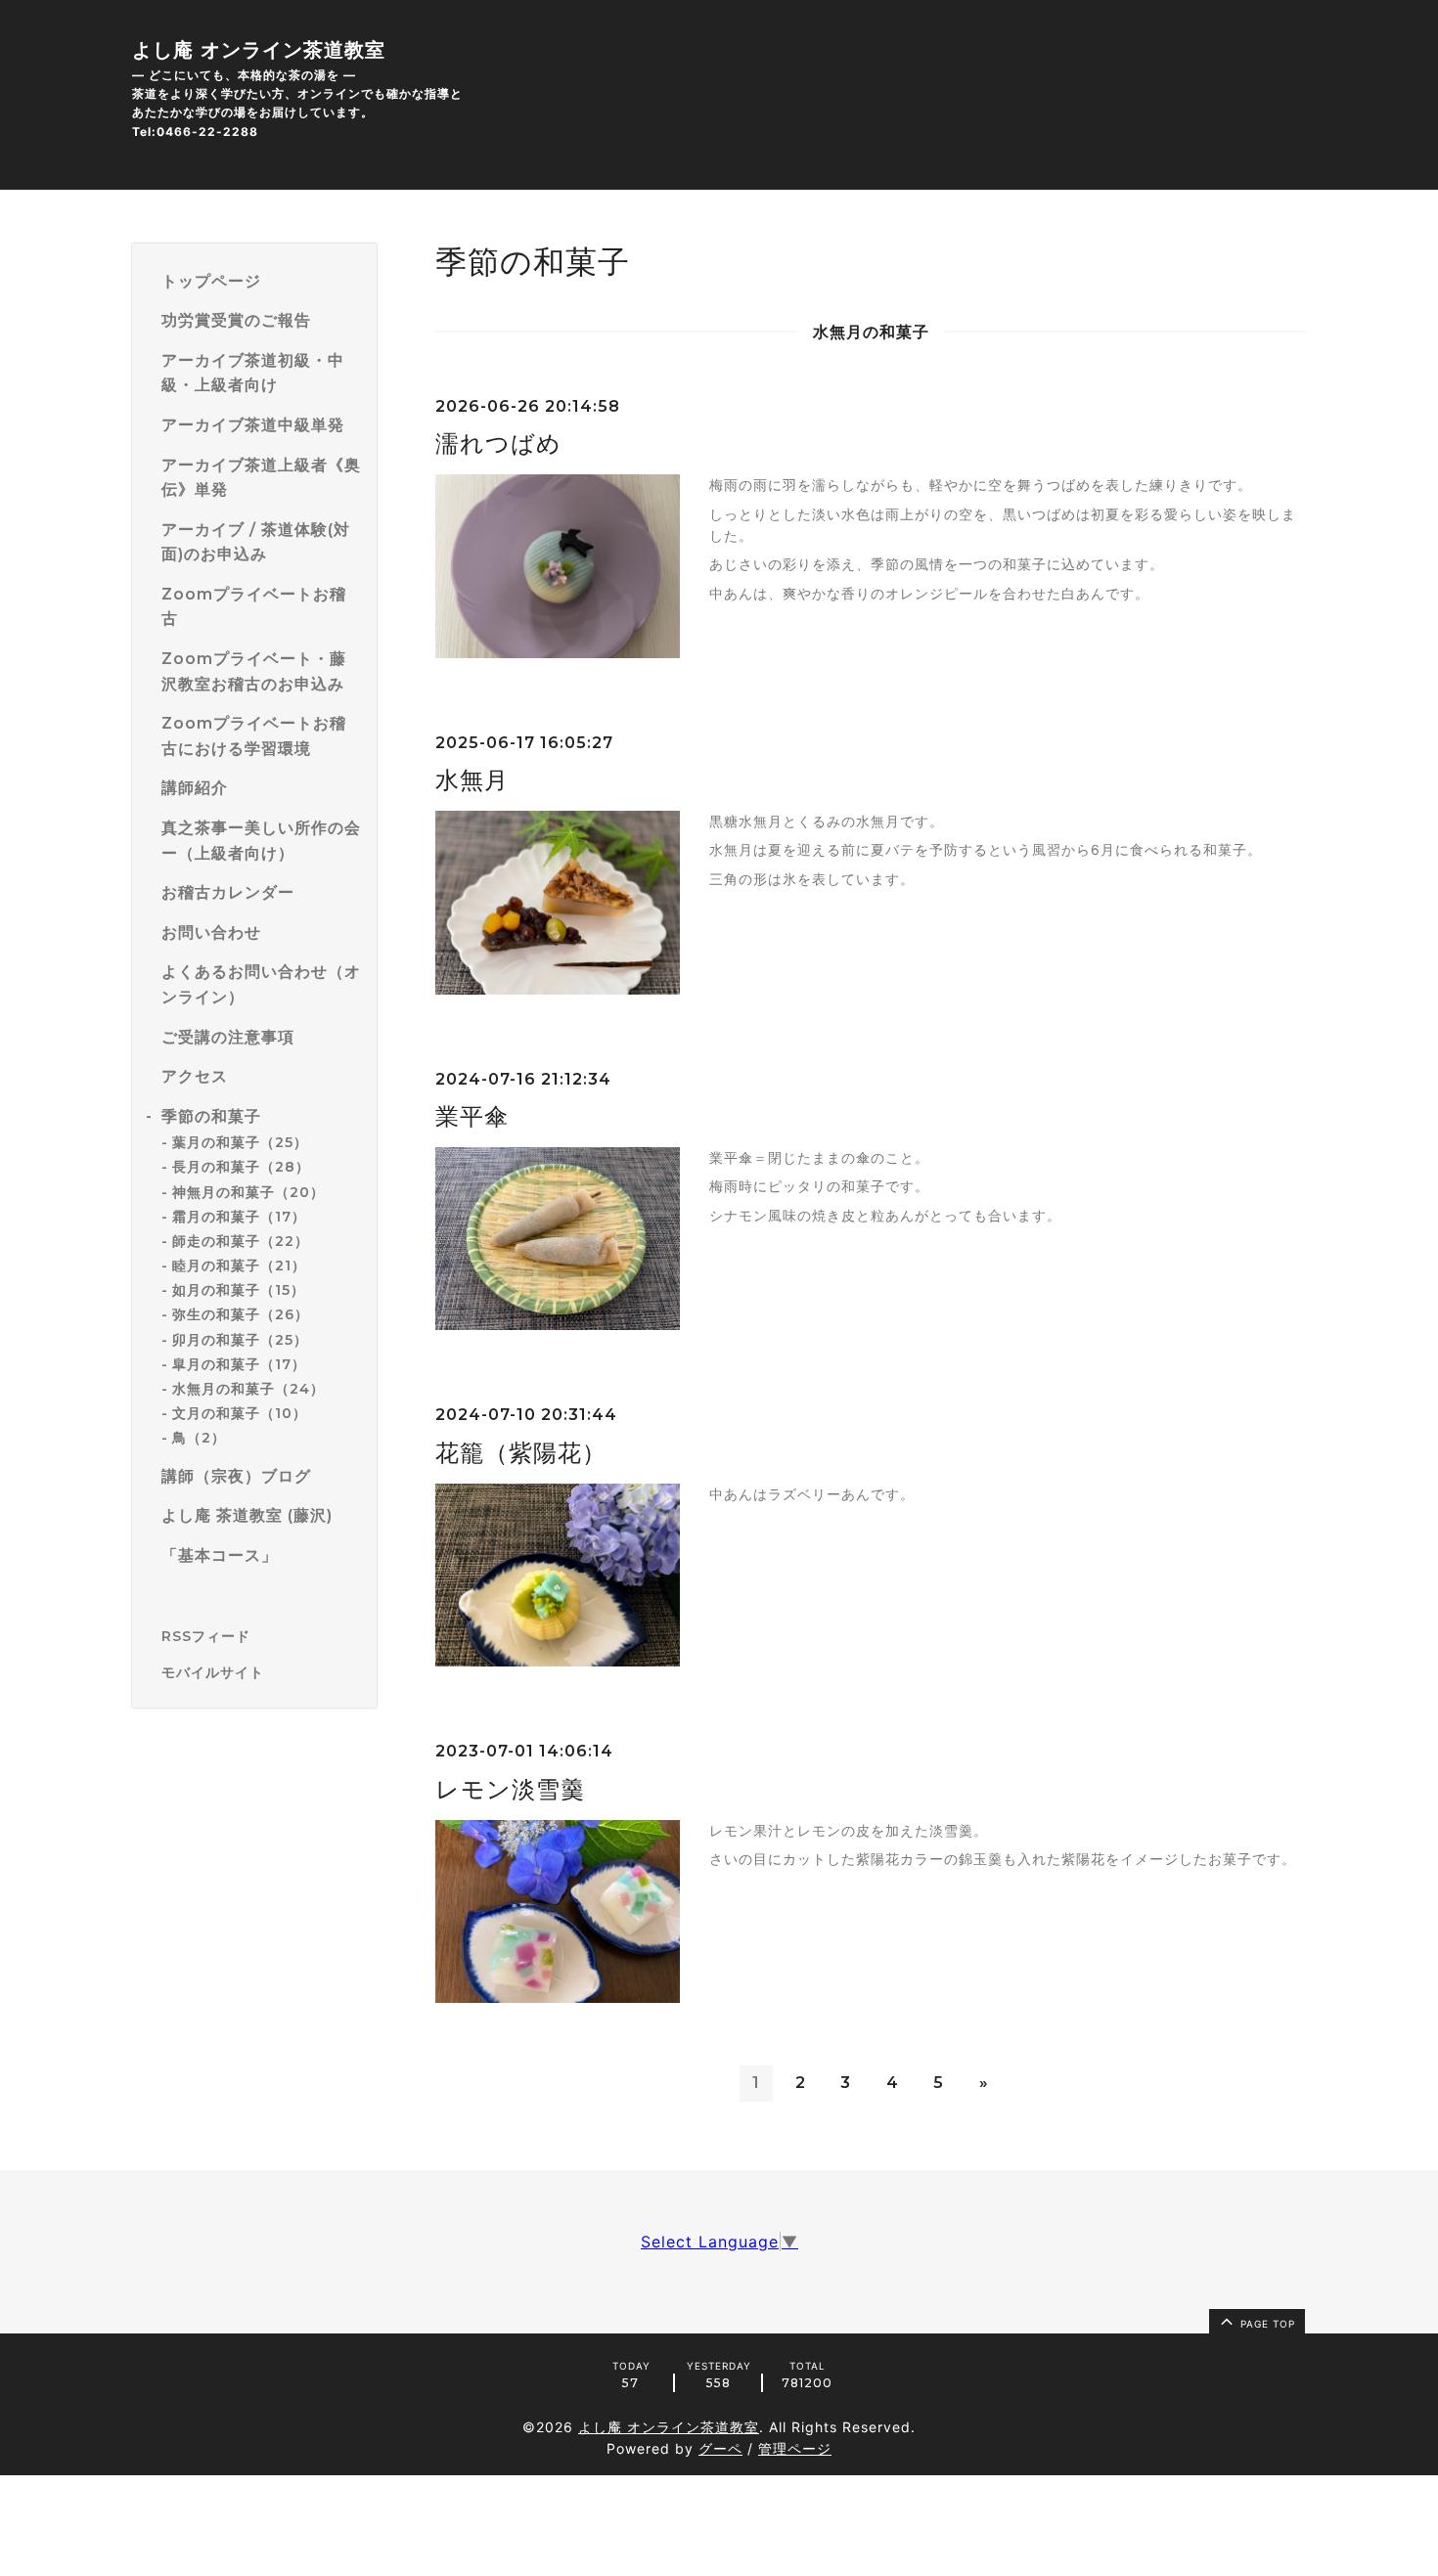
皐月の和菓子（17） (239, 1364)
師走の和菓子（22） (241, 1241)
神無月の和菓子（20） (248, 1192)
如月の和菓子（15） (239, 1291)
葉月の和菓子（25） (240, 1142)
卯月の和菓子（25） (240, 1340)
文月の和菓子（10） (240, 1413)
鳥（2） (199, 1439)
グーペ (720, 2448)
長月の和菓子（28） (241, 1168)
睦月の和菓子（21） (239, 1266)
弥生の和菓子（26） (241, 1315)
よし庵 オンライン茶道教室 (259, 50)
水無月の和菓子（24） (248, 1389)
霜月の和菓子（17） (239, 1217)
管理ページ (795, 2448)
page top (1266, 2324)
